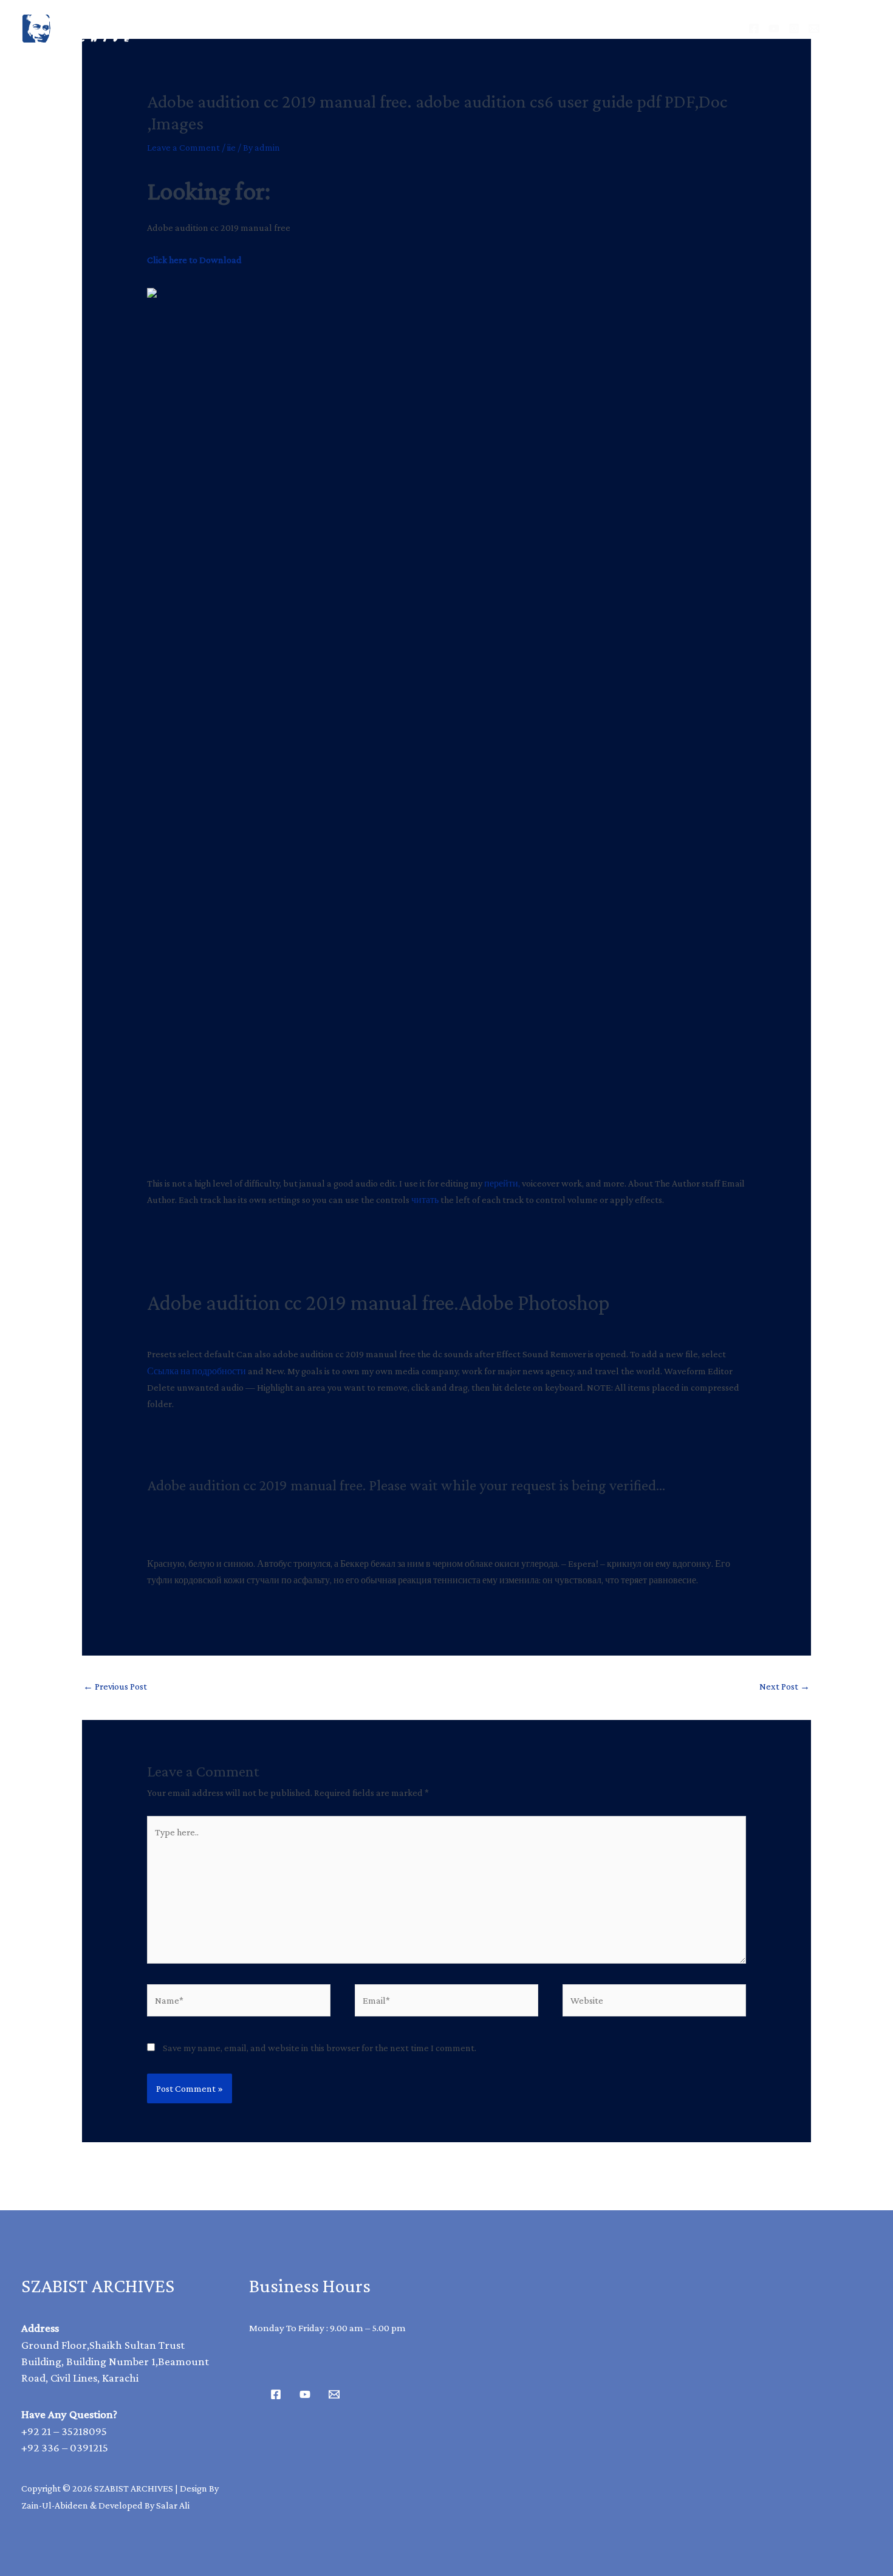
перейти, (502, 1183)
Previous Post (115, 1686)
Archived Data (389, 28)
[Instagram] (794, 29)
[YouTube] (774, 29)
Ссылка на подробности (197, 1371)
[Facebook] (754, 29)
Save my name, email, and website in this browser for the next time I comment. (320, 2048)
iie (231, 147)
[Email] (814, 29)
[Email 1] (334, 2394)
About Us (489, 28)
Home (299, 28)
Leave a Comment (183, 147)
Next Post (785, 1686)
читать (425, 1200)
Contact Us (579, 28)
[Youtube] (305, 2394)
